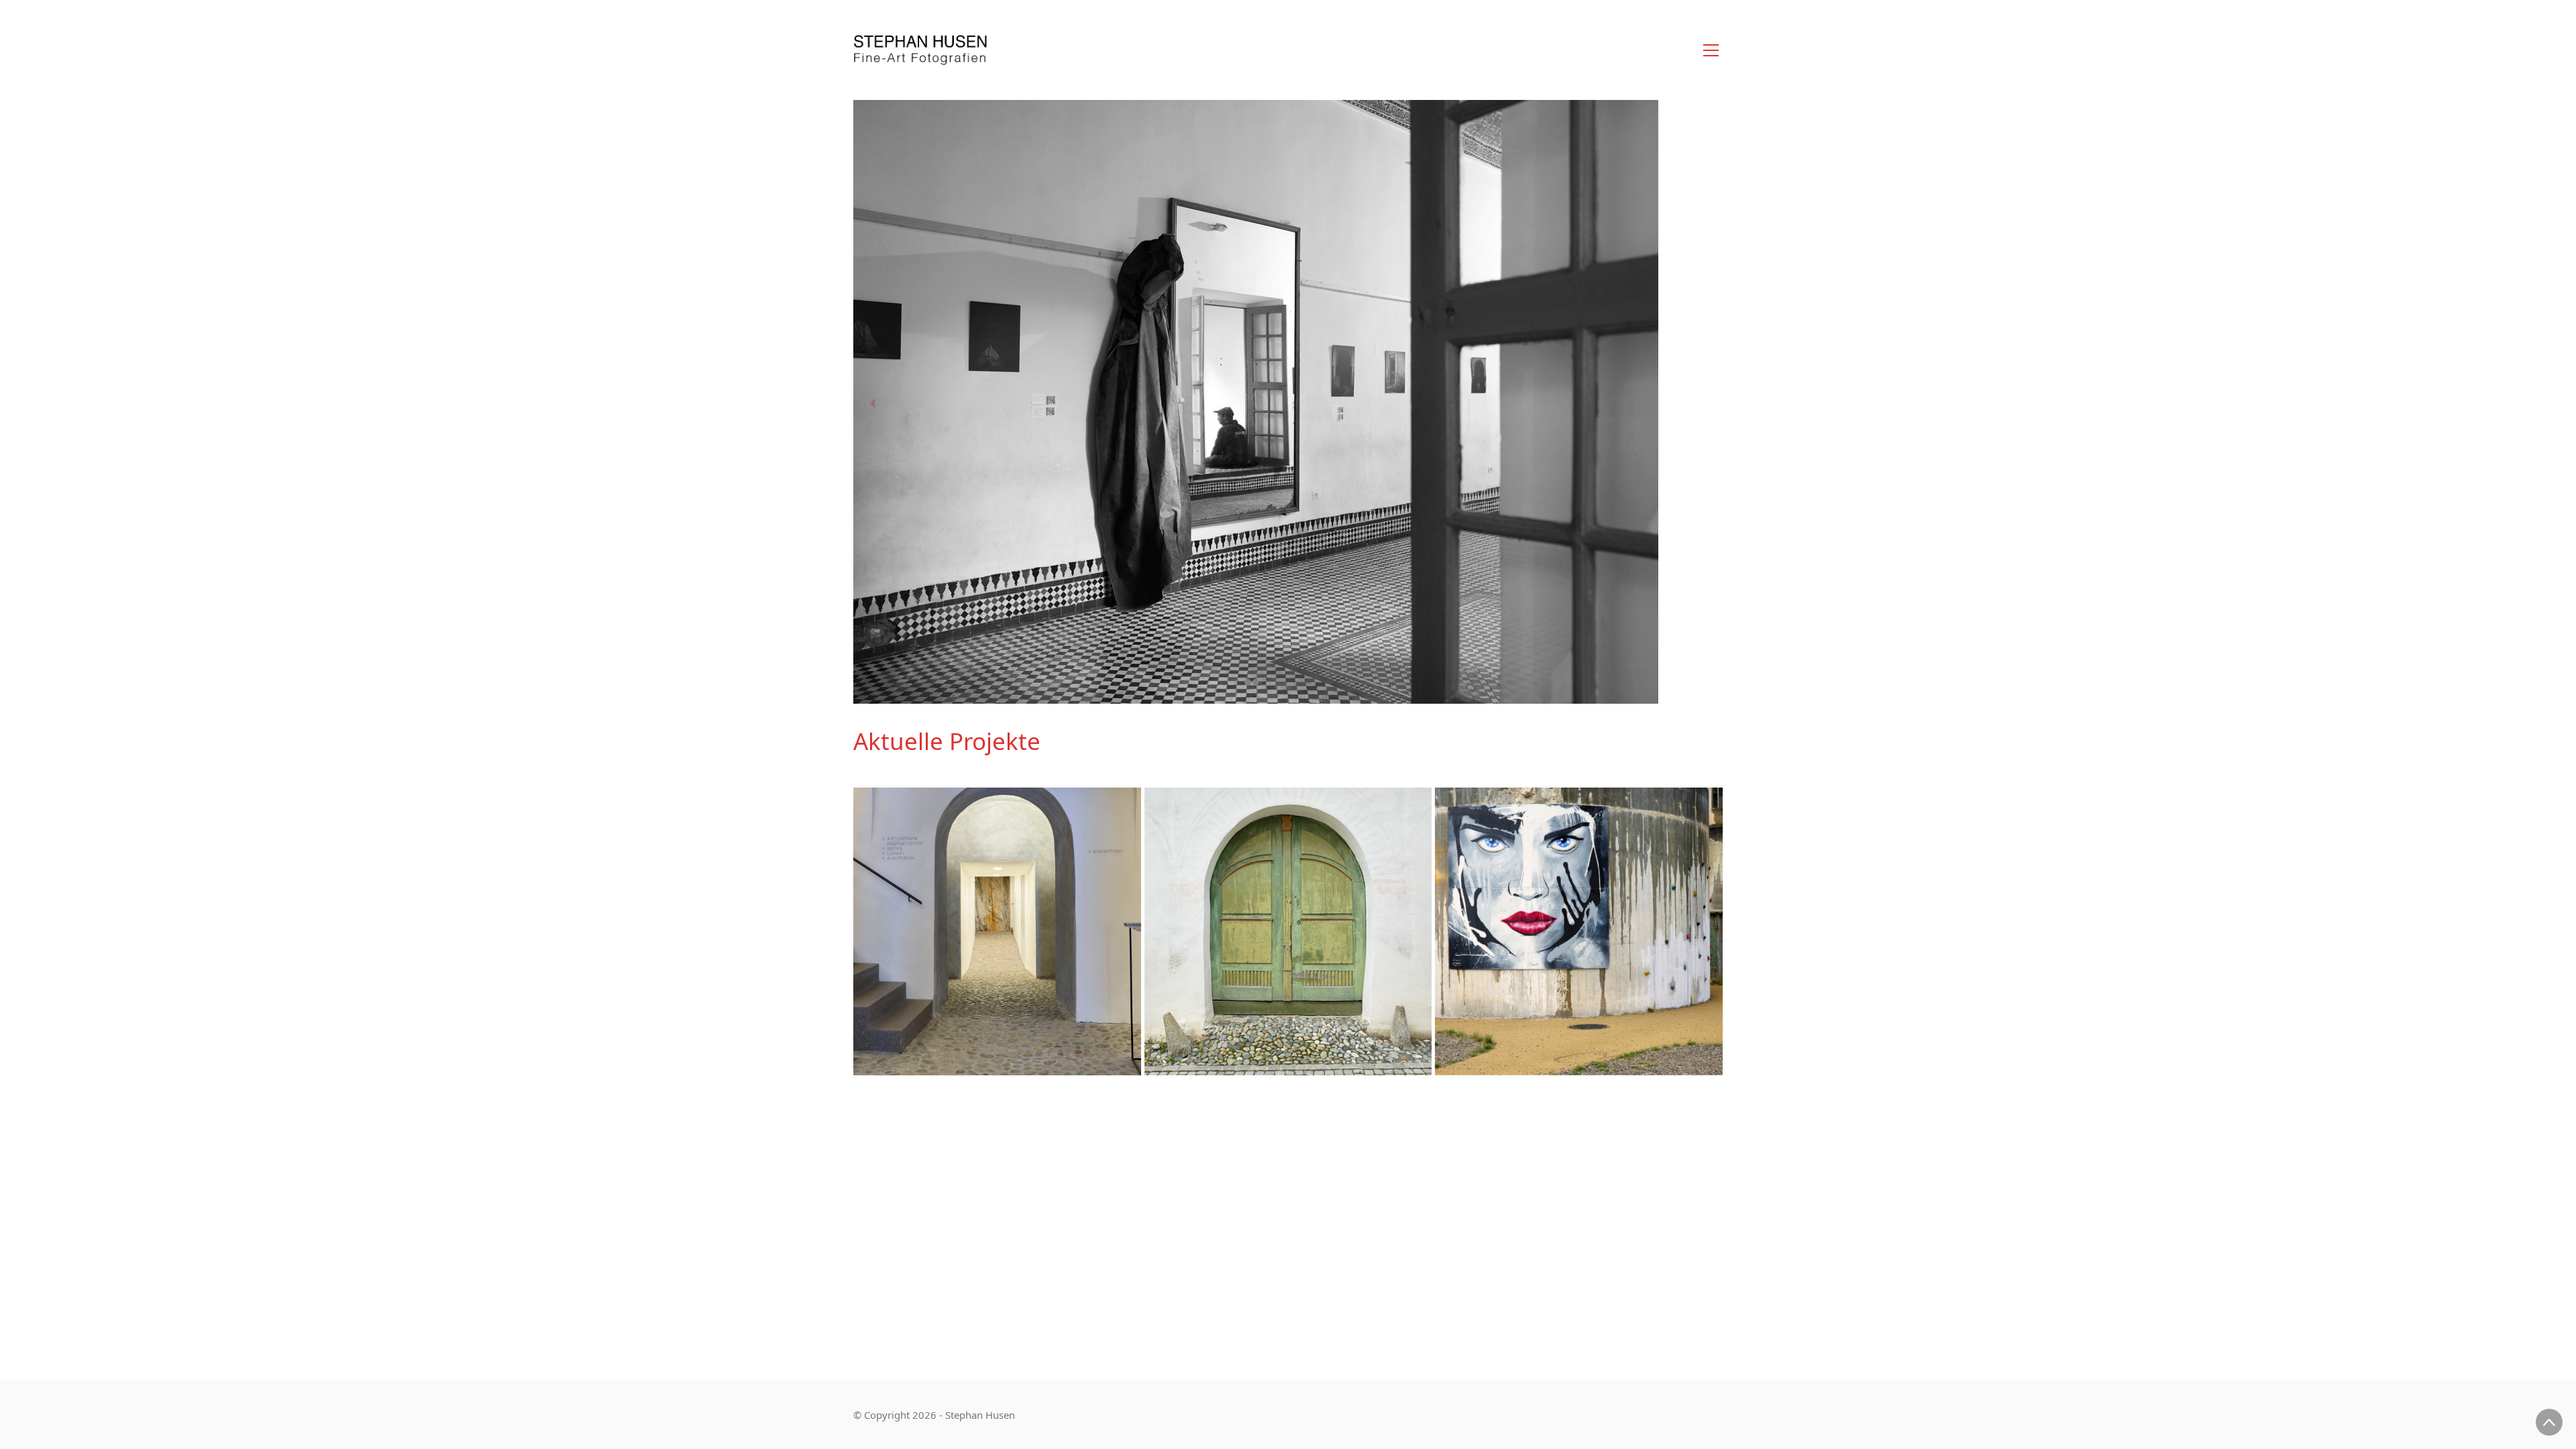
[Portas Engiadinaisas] (1288, 931)
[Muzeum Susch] (997, 931)
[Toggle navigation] (1711, 50)
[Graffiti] (1579, 931)
